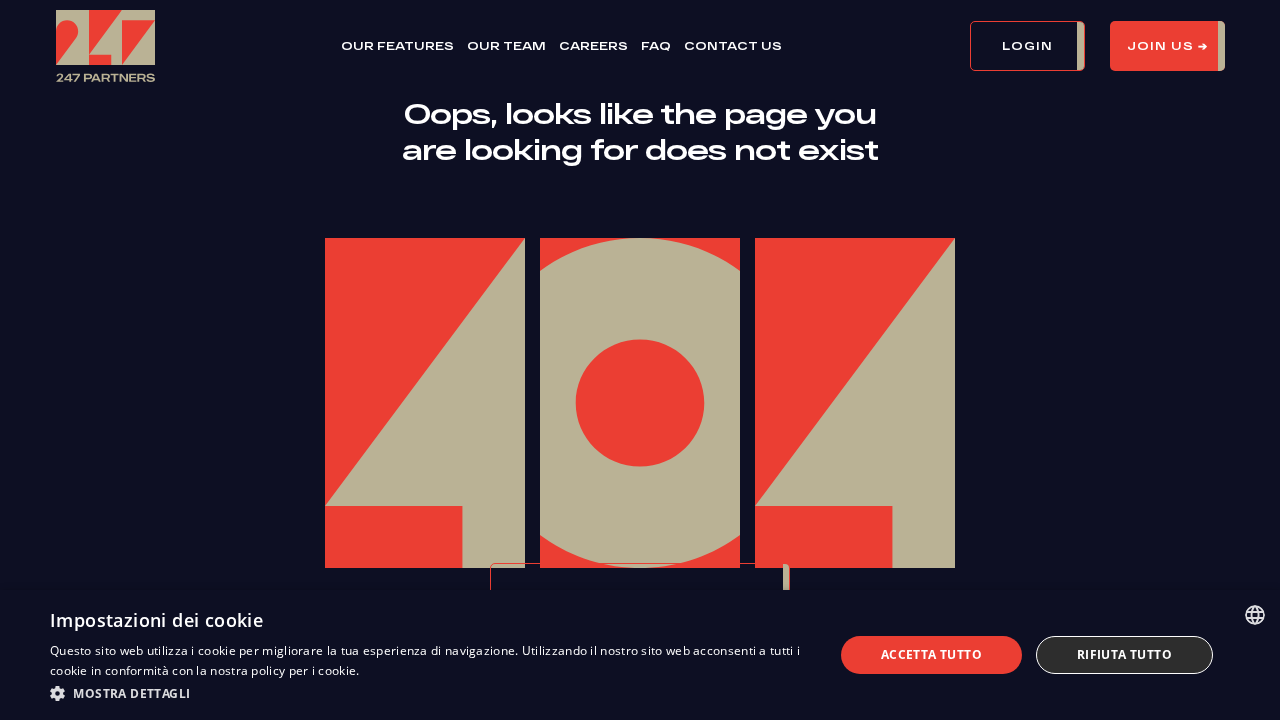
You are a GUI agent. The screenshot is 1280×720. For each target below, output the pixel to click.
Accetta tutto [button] (931, 654)
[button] (1040, 46)
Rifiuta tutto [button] (1124, 654)
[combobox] (1255, 615)
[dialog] (640, 655)
